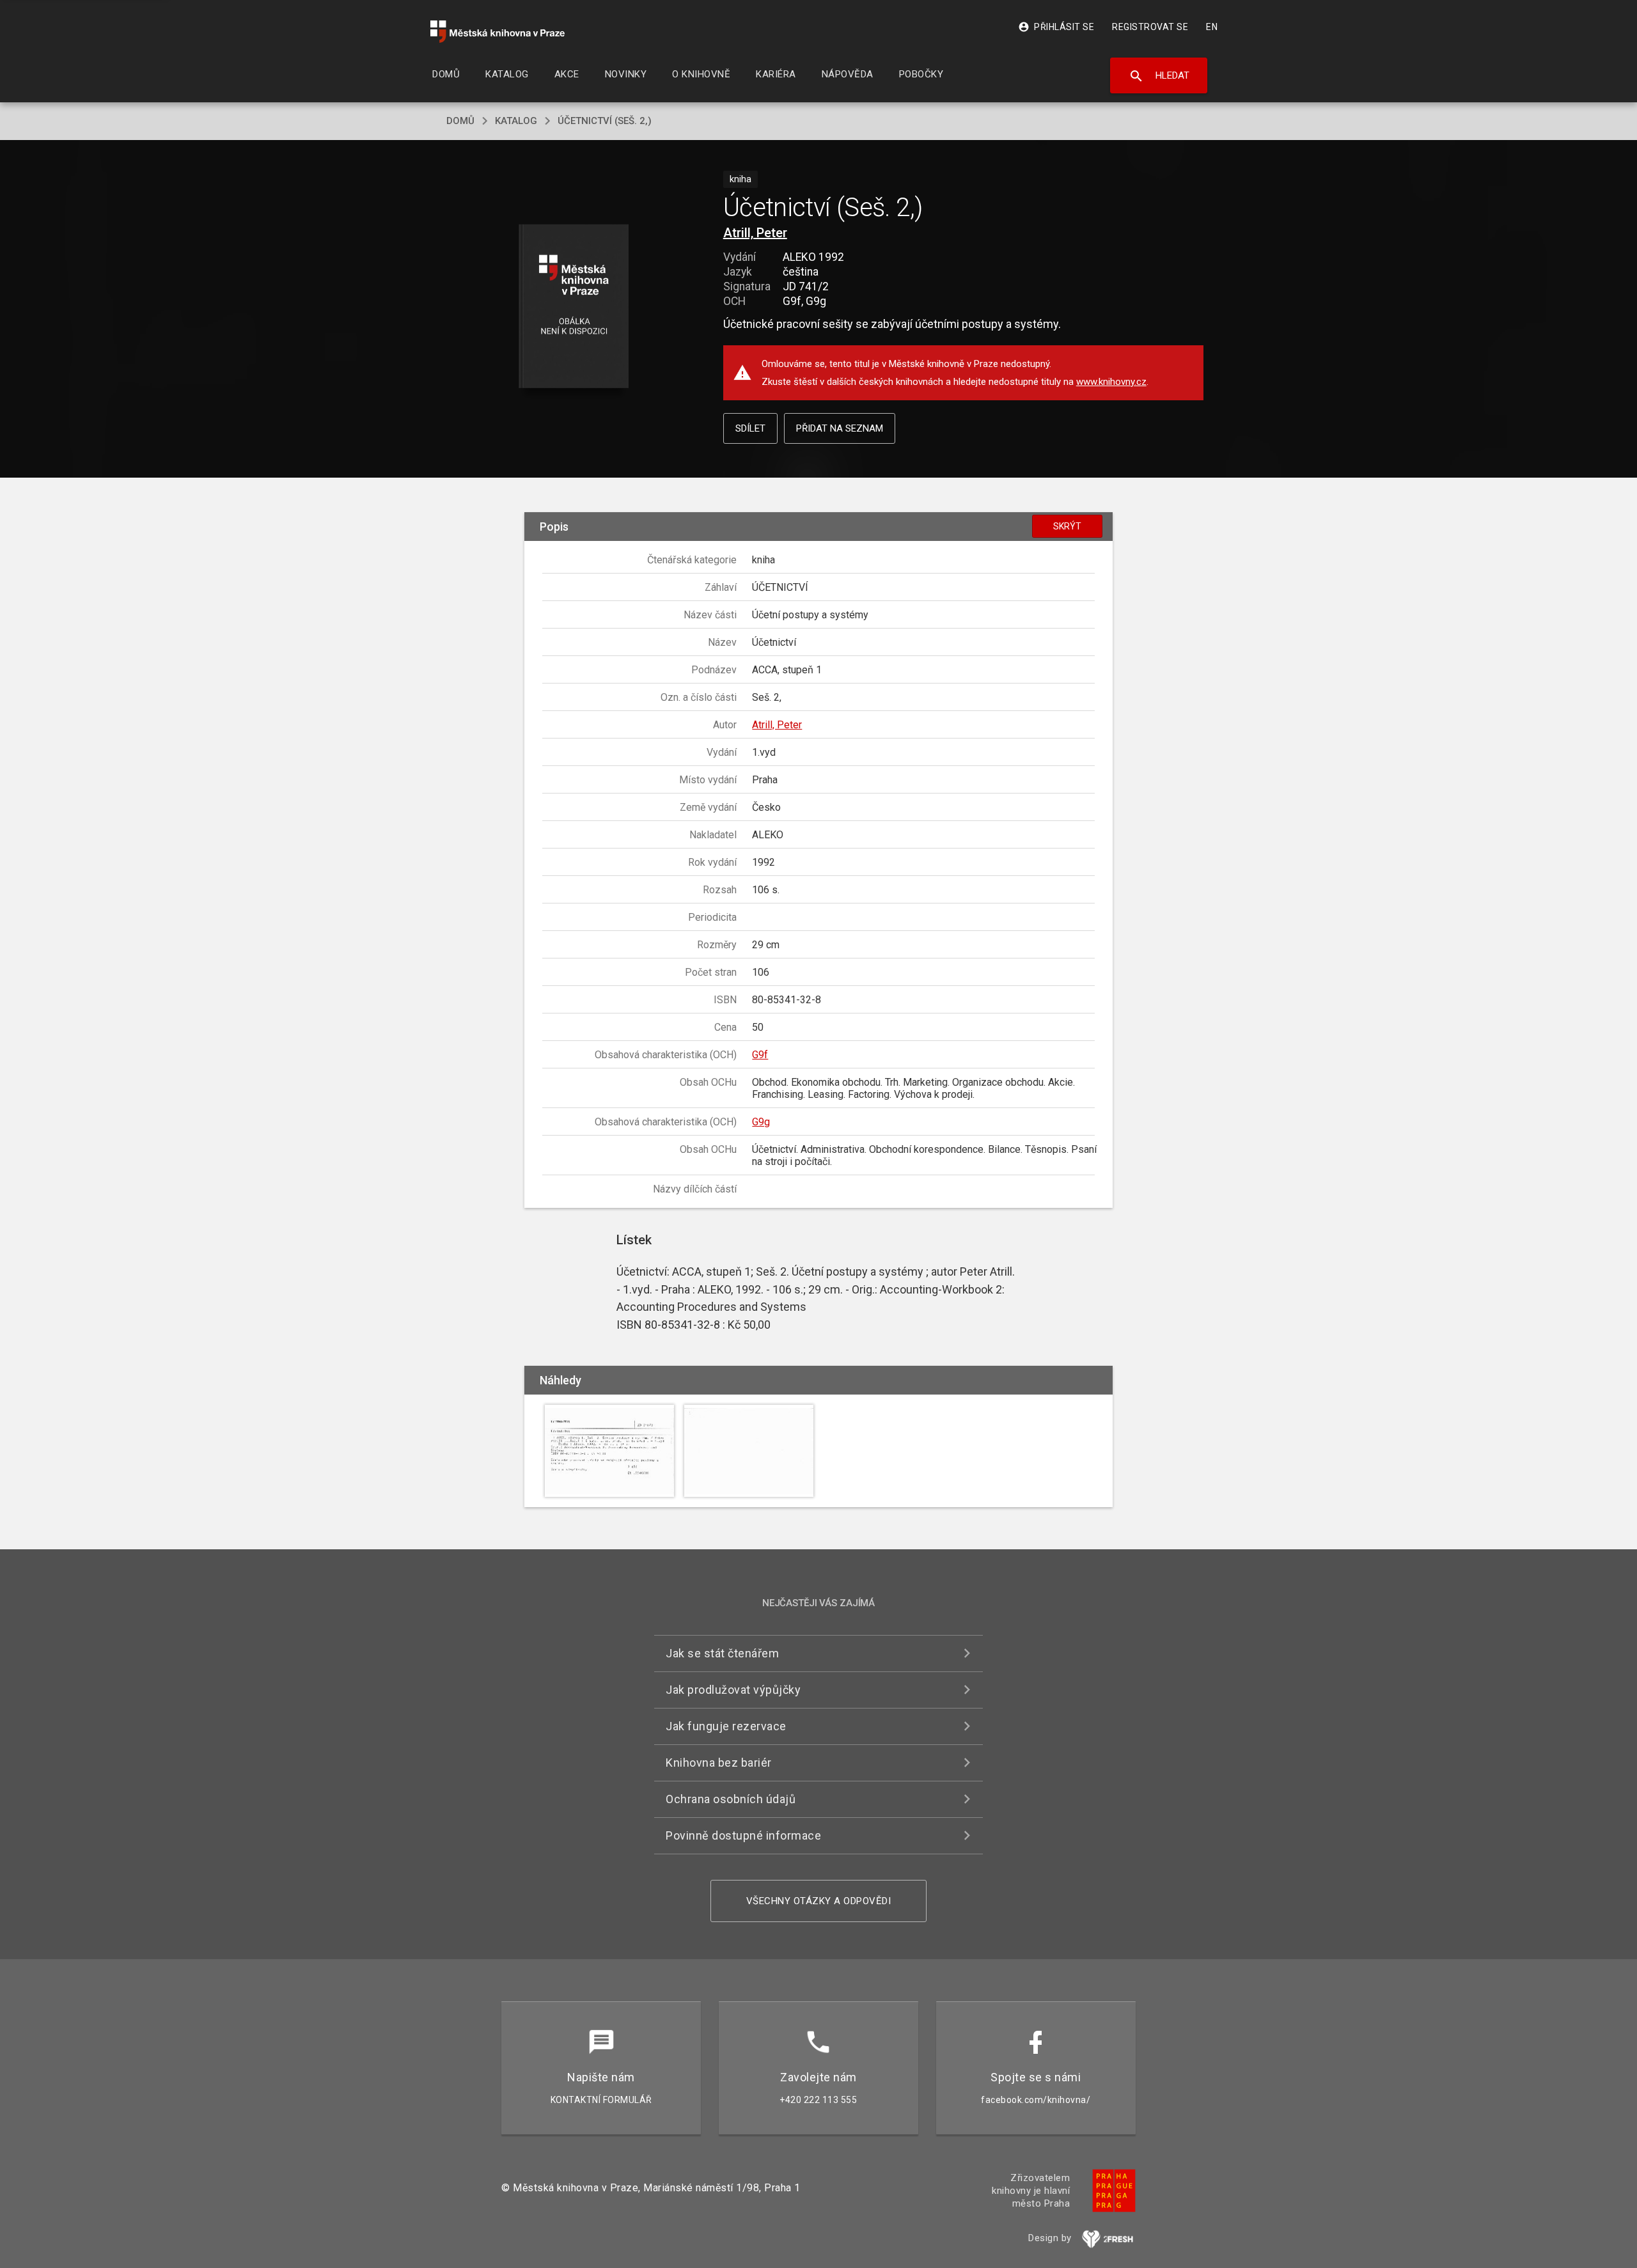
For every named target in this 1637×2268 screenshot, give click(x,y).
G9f (760, 1055)
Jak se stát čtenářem (722, 1653)
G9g (761, 1122)
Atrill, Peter (755, 233)
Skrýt (1067, 526)
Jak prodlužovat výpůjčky (733, 1690)
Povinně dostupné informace (743, 1835)
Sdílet (750, 428)
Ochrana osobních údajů (731, 1799)
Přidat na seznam (840, 428)
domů (460, 121)
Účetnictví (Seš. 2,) (605, 121)
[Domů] (497, 32)
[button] (574, 307)
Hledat (1159, 76)
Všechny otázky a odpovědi (819, 1901)
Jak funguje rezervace (726, 1726)
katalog (516, 121)
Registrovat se (1150, 27)
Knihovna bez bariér (719, 1763)
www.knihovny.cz (1111, 382)
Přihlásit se (1056, 27)
